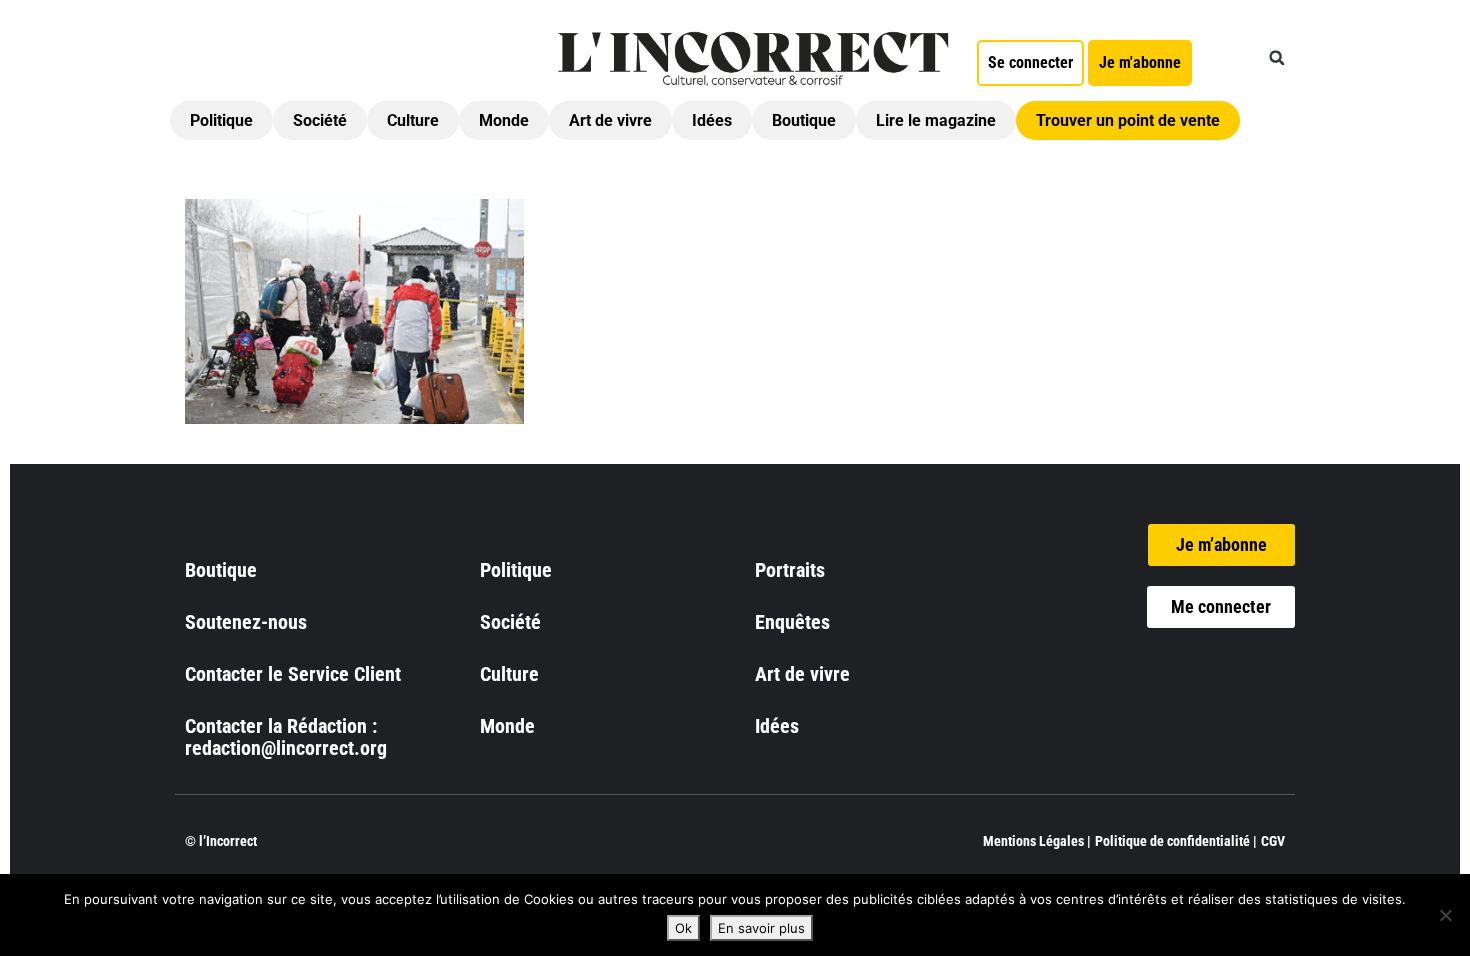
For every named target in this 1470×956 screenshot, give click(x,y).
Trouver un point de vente (1128, 120)
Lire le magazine (936, 120)
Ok (683, 928)
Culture (413, 120)
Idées (712, 120)
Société (320, 120)
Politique (221, 120)
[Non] (1445, 915)
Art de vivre (610, 120)
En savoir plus (761, 928)
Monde (504, 120)
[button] (1277, 58)
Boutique (804, 120)
